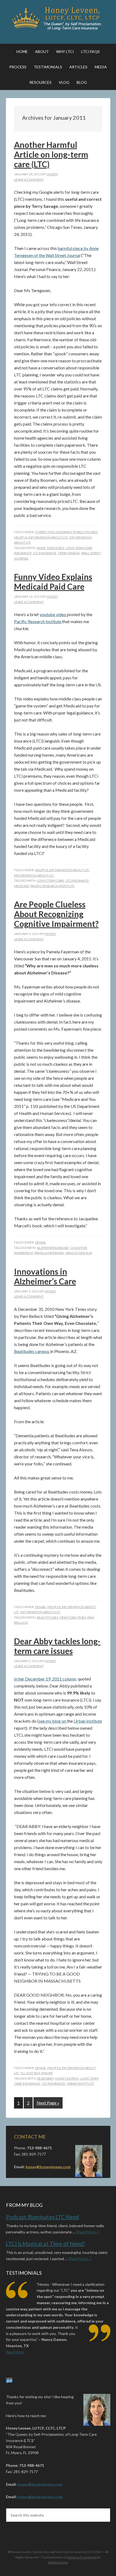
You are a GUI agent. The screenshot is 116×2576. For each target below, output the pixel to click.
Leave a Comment (29, 180)
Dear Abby (45, 2078)
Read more (15, 2352)
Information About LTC (34, 875)
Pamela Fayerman (49, 1253)
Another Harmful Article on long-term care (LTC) (51, 154)
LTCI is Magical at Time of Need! (45, 2244)
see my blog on (53, 1721)
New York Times (73, 1617)
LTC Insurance (45, 553)
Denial (41, 1242)
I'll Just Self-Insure (37, 2073)
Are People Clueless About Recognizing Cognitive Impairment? (56, 914)
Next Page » (48, 2103)
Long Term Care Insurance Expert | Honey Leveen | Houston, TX (58, 19)
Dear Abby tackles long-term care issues (57, 1646)
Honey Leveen (67, 2078)
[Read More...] (88, 2232)
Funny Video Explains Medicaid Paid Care (53, 582)
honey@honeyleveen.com (48, 2167)
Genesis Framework (82, 2557)
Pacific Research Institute (38, 621)
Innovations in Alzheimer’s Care (45, 1276)
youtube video (53, 614)
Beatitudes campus (32, 1351)
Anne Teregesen (51, 548)
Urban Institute (88, 1721)
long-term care (51, 881)
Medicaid (22, 886)
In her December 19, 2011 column (45, 1679)
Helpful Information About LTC (41, 537)
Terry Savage (69, 553)
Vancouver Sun (79, 1253)
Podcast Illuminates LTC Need (42, 2217)
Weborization (58, 2562)
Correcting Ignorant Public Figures (66, 532)
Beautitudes (48, 1617)
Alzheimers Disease (53, 1248)
